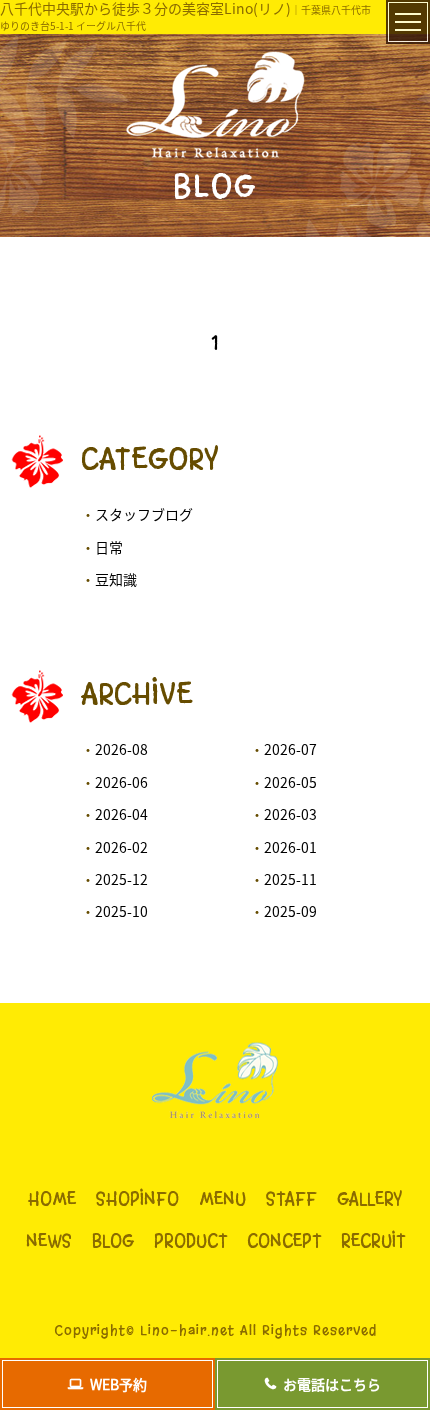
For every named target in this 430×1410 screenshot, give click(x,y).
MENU (222, 1199)
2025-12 (121, 879)
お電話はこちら (332, 1384)
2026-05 (290, 782)
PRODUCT (190, 1241)
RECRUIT (373, 1241)
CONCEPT (284, 1241)
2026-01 (290, 847)
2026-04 (121, 814)
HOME (52, 1199)
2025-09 (290, 911)
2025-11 (290, 879)
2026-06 (121, 782)
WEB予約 (118, 1384)
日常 (109, 547)
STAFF (291, 1199)
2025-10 (121, 911)
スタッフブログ (144, 514)
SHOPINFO (137, 1199)
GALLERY (369, 1199)
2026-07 (290, 749)
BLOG (113, 1241)
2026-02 (121, 847)
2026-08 (121, 749)
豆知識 (116, 579)
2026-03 (290, 814)
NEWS (49, 1241)
